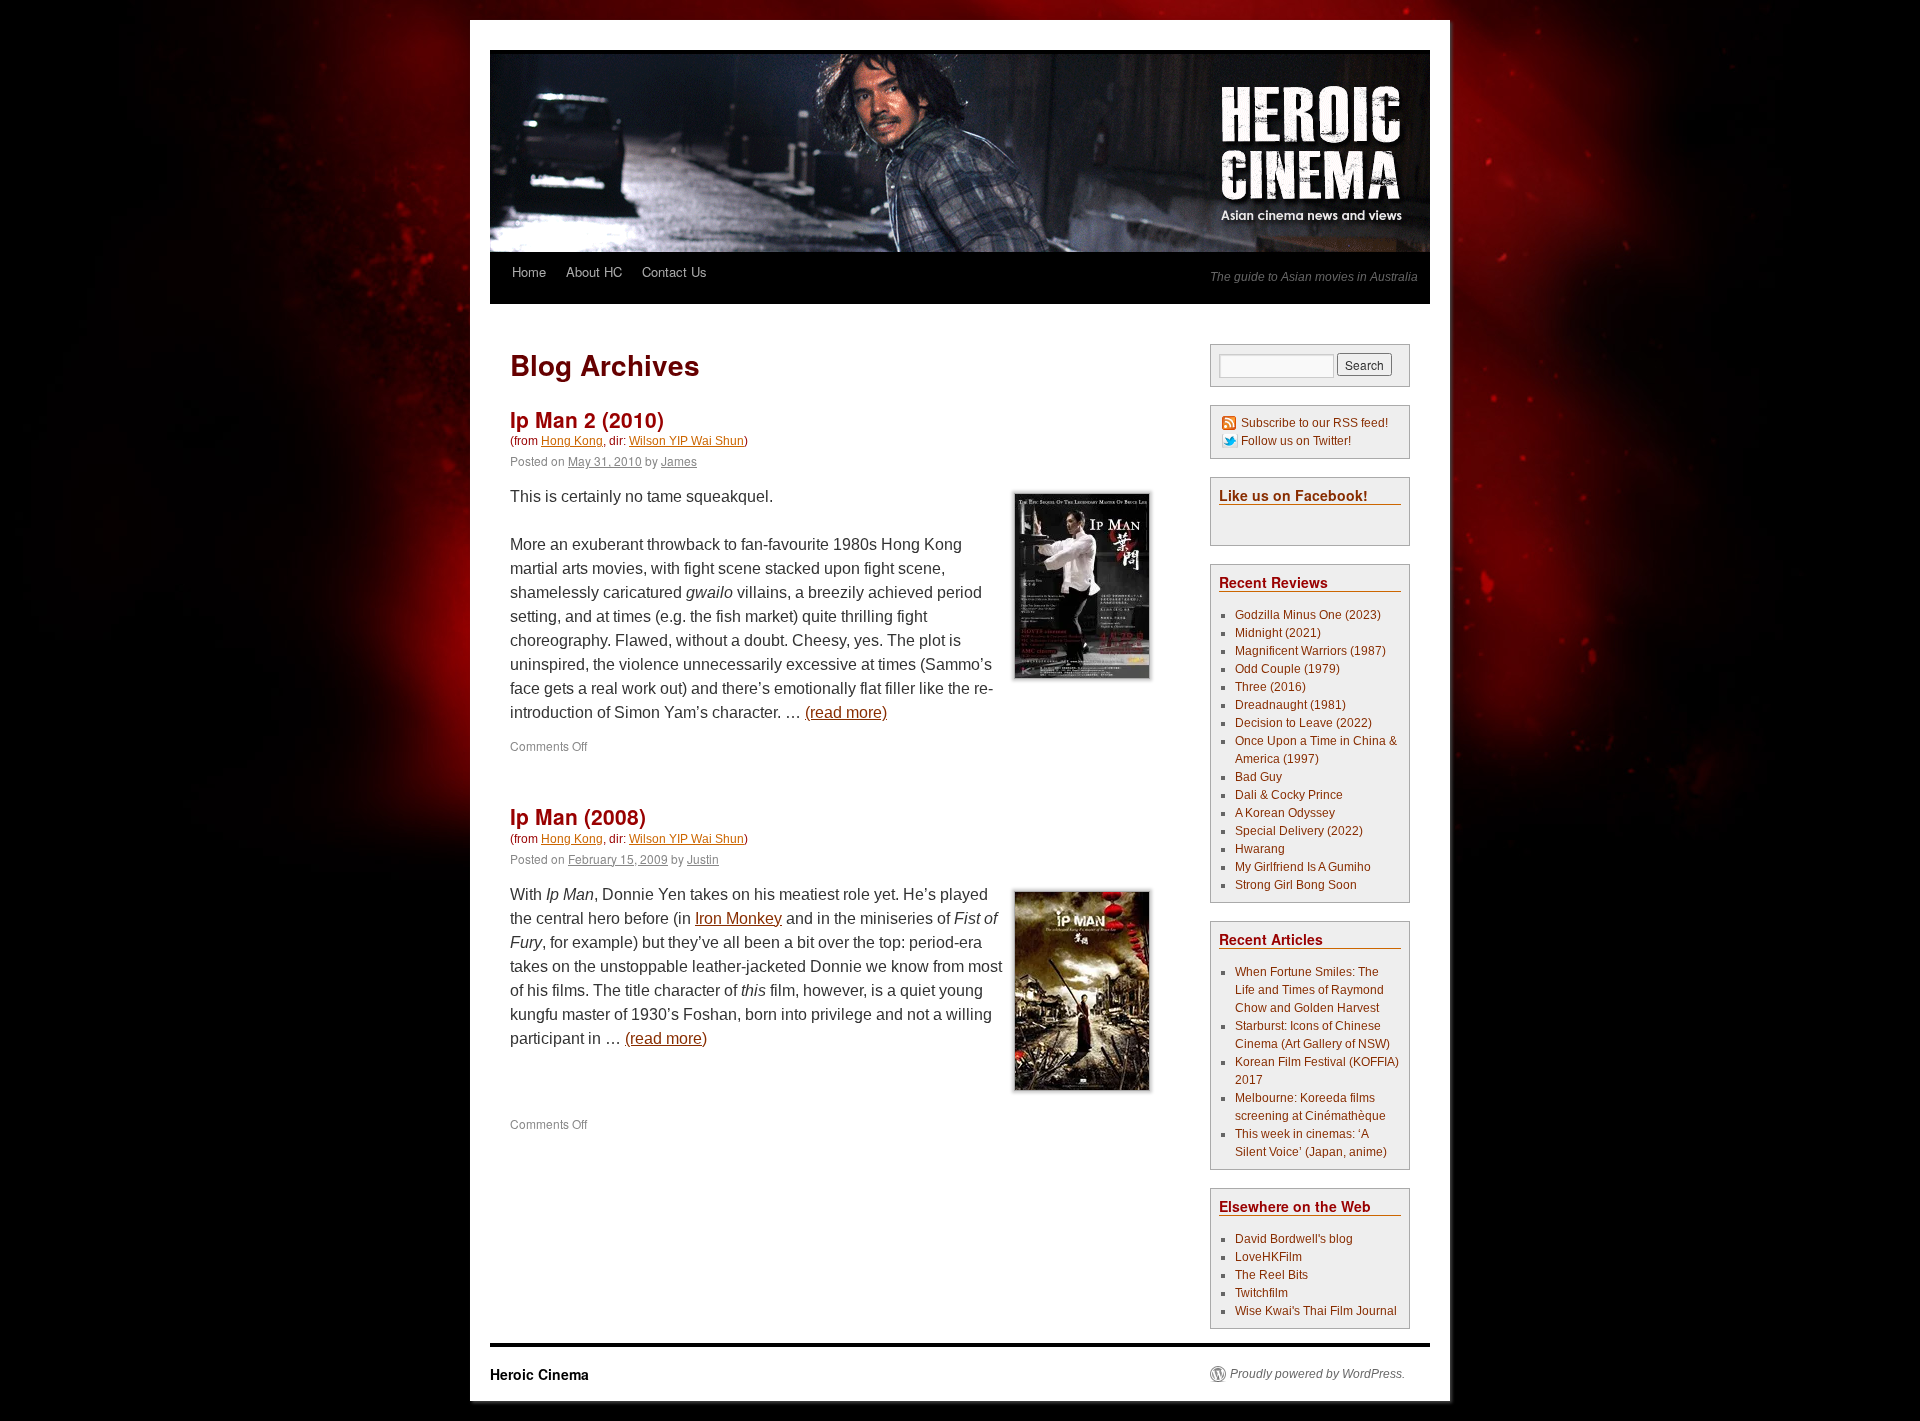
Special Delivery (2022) (1299, 831)
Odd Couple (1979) (1287, 669)
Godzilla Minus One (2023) (1308, 615)
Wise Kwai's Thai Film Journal (1316, 1311)
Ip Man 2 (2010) (587, 419)
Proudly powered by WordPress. (1317, 1374)
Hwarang (1260, 849)
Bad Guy (1258, 777)
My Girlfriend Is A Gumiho (1303, 867)
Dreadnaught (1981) (1290, 705)
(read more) (846, 712)
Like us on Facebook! (1293, 495)
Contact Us (674, 271)
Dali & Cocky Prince (1289, 795)
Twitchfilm (1261, 1293)
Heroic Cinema (539, 1374)
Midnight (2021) (1278, 633)
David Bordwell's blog (1294, 1239)
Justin (703, 858)
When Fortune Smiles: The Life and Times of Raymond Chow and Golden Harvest (1309, 990)
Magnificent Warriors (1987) (1310, 651)
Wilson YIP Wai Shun (686, 441)
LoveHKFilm (1268, 1257)
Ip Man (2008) (578, 816)
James (679, 460)
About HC (594, 271)
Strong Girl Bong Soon (1296, 885)
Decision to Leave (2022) (1303, 723)
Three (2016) (1270, 687)
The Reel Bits (1271, 1275)
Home (529, 271)
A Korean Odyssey (1285, 813)
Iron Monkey (738, 918)
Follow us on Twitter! (1296, 441)
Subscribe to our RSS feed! (1314, 423)
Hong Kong (572, 441)
